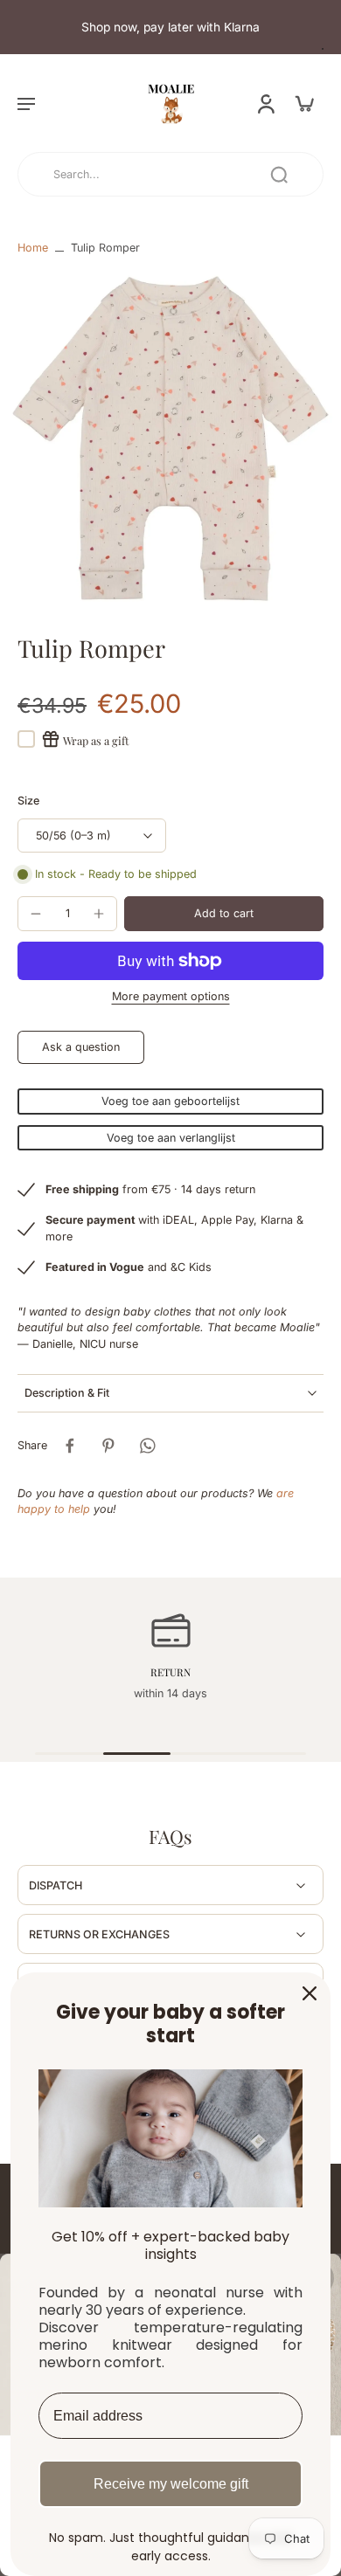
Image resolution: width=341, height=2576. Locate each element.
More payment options (171, 997)
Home (33, 248)
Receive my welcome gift (171, 2484)
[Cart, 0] (304, 103)
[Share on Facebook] (70, 1446)
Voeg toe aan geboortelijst (170, 1101)
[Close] (310, 1993)
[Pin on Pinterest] (108, 1446)
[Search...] (279, 175)
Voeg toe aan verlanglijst (171, 1138)
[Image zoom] (170, 439)
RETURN (170, 1672)
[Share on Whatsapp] (147, 1446)
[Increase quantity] (99, 914)
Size (28, 801)
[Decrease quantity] (36, 914)
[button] (26, 103)
